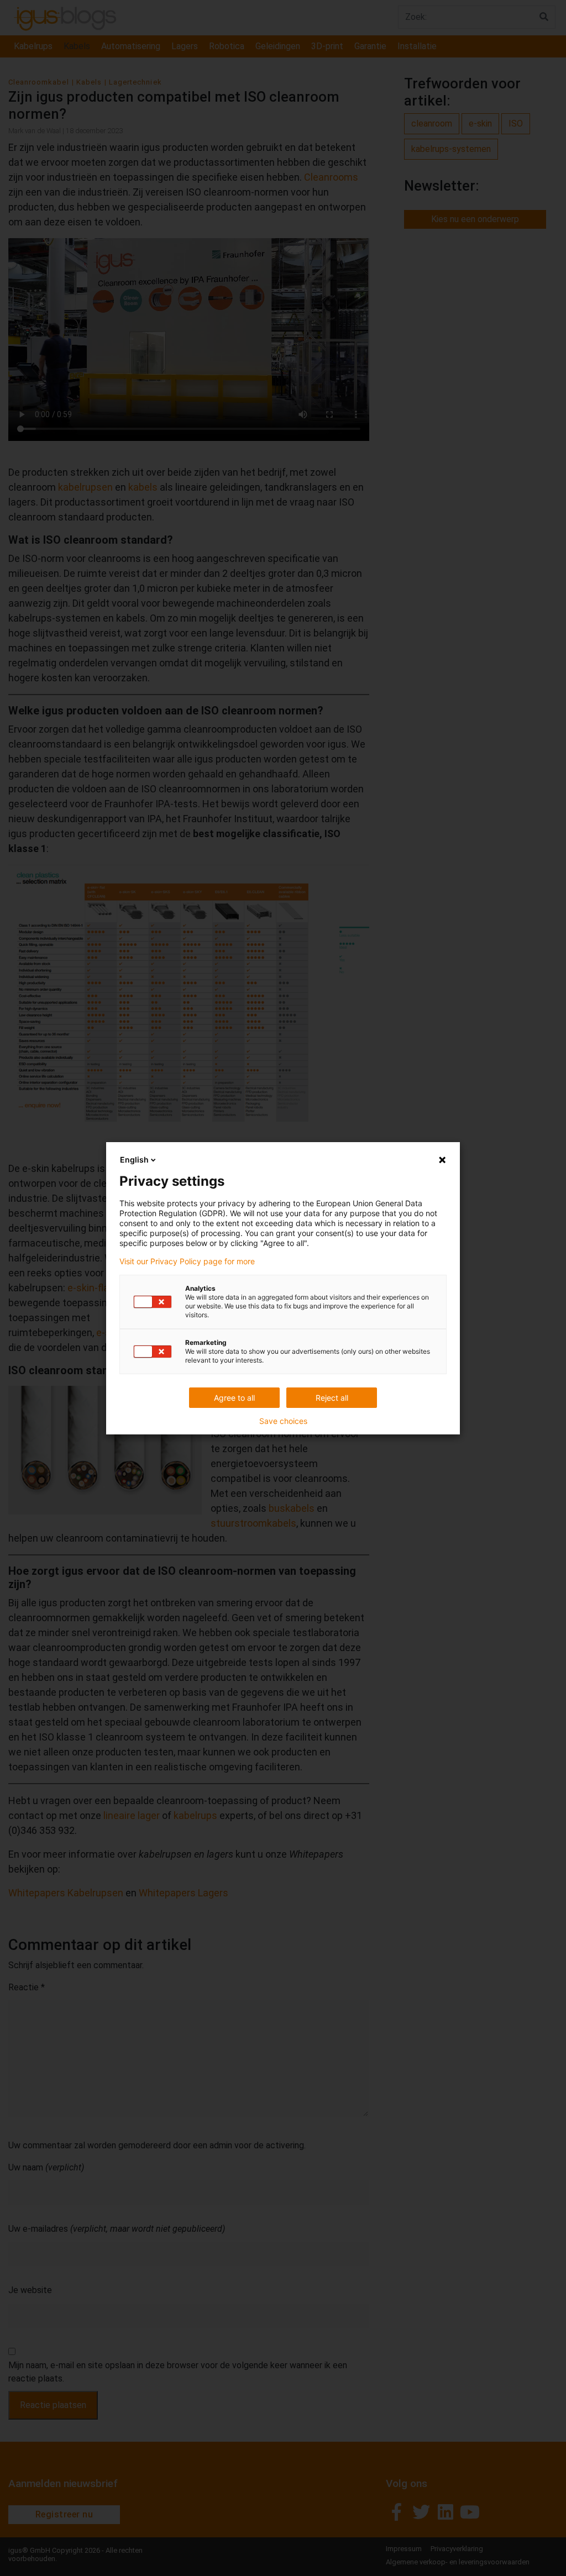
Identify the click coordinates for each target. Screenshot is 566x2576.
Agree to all (234, 1398)
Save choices (283, 1421)
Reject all (332, 1398)
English (134, 1160)
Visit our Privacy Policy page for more (187, 1261)
